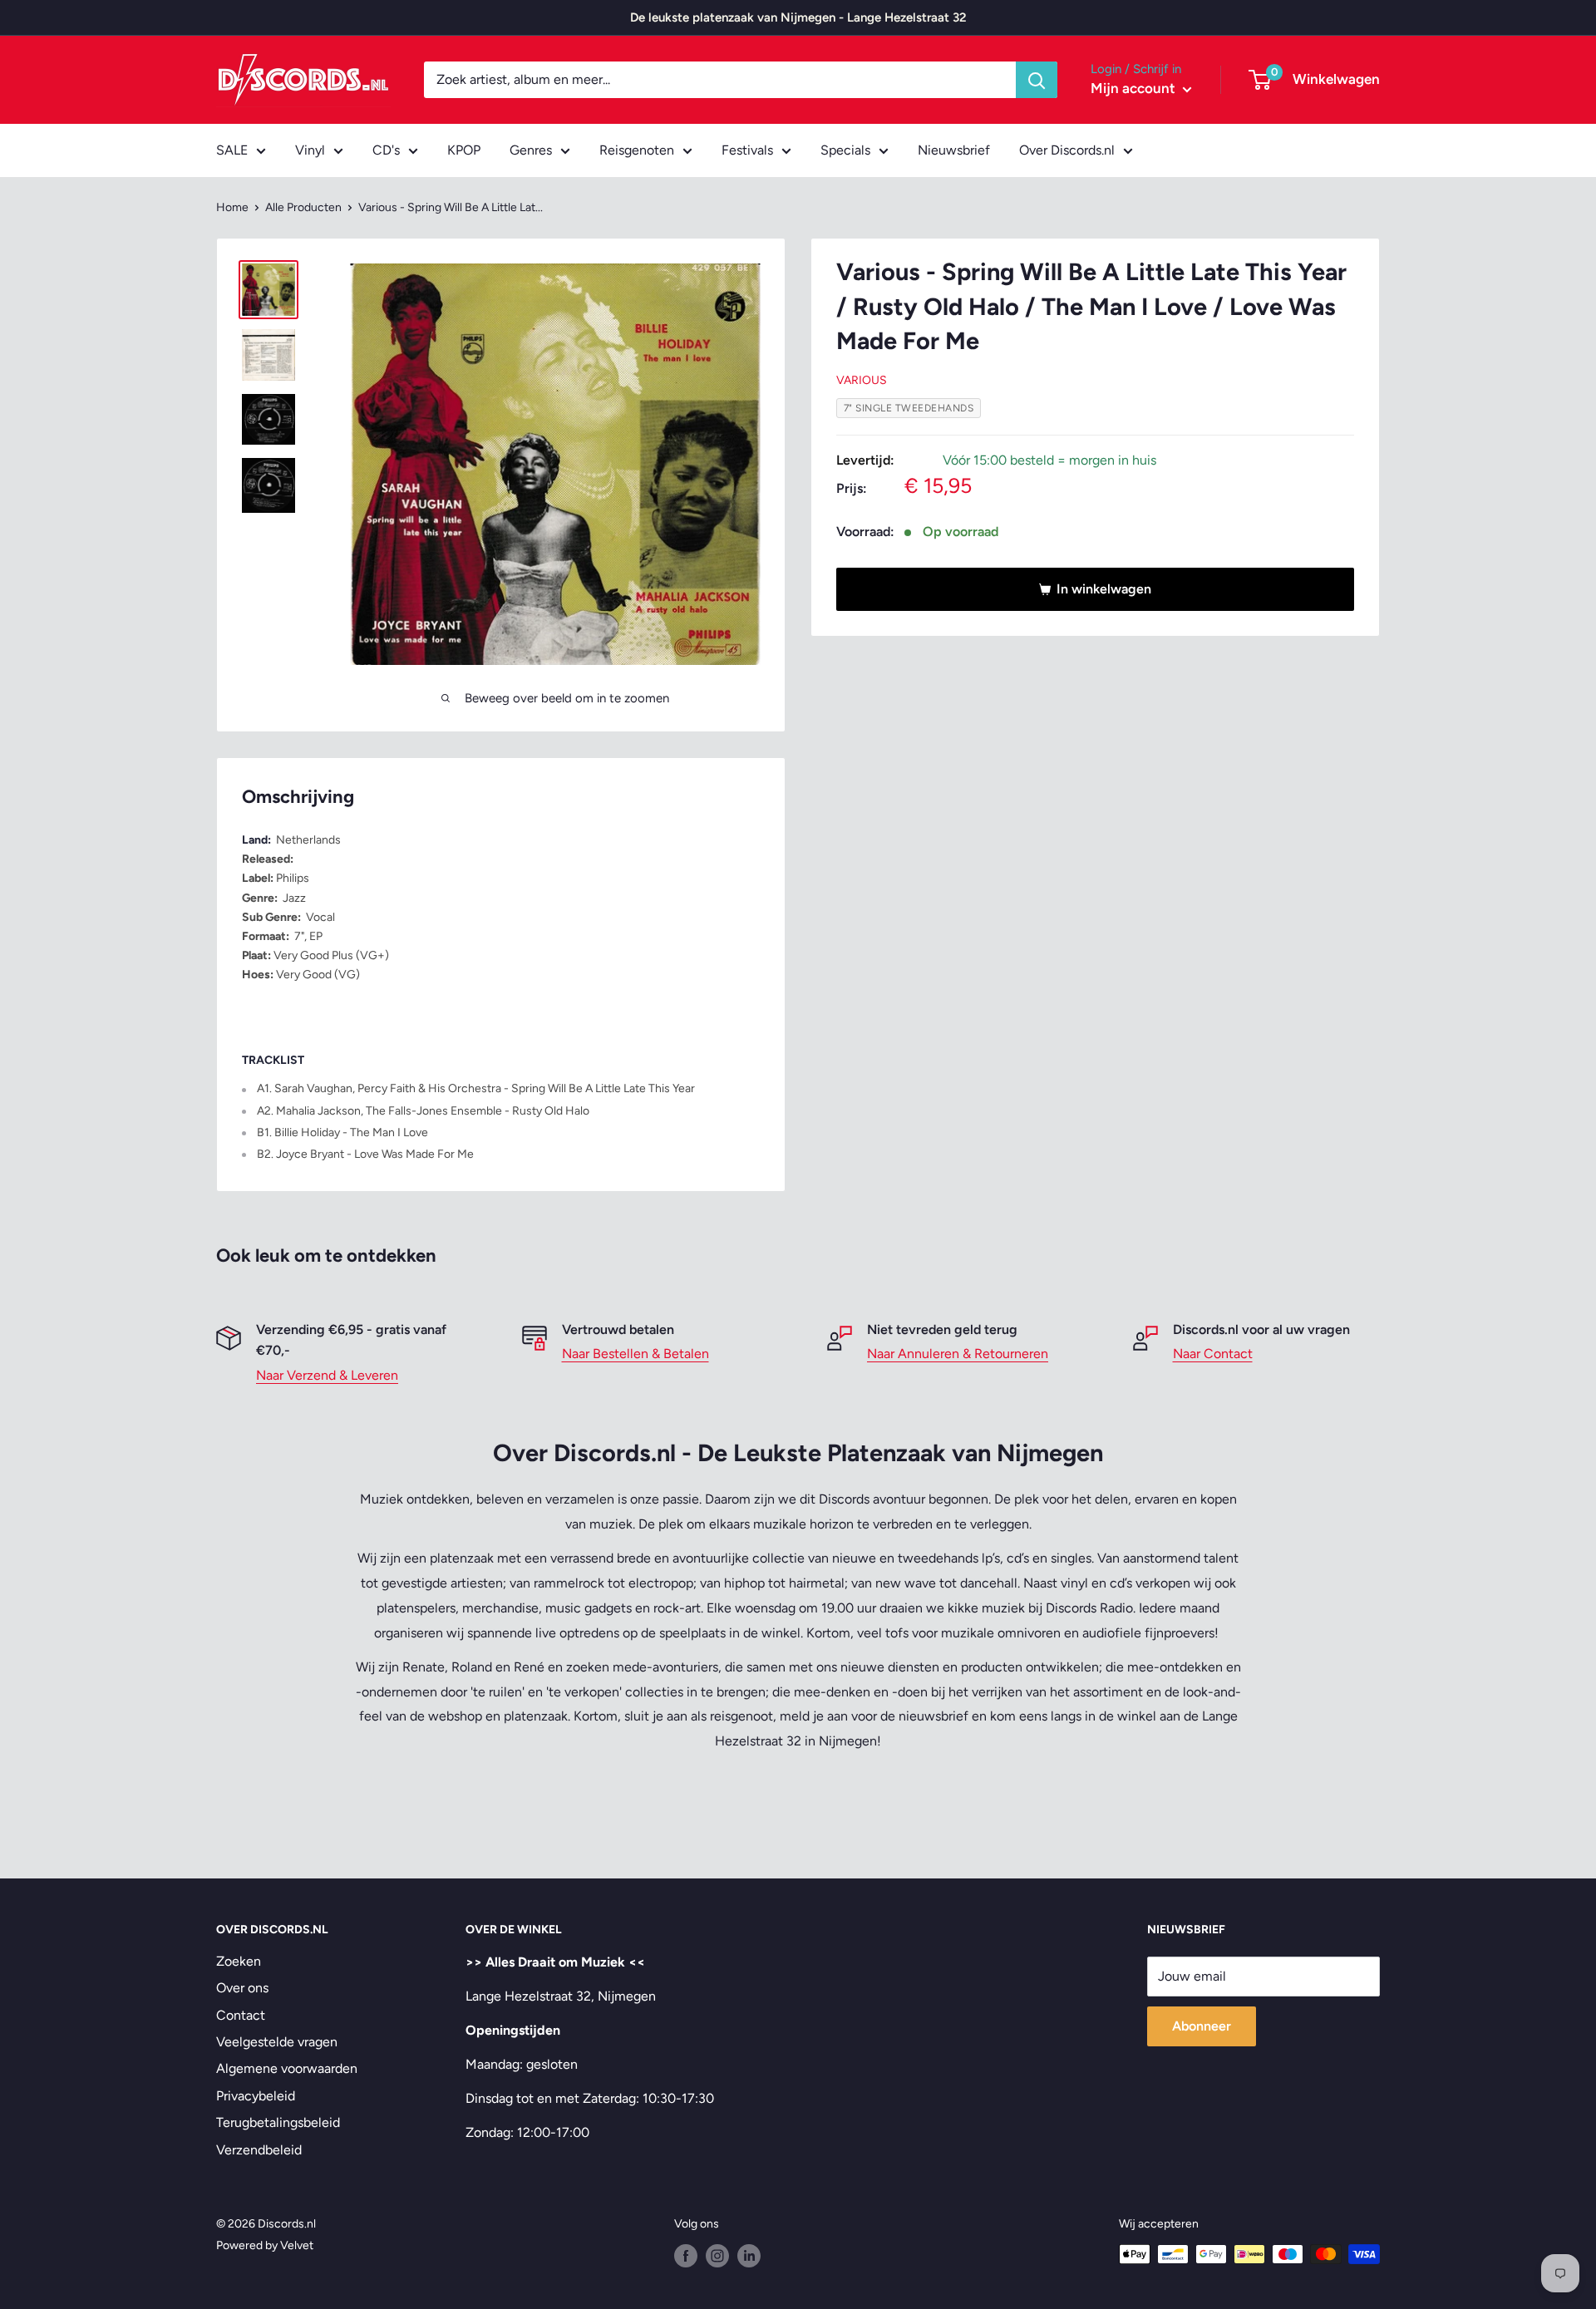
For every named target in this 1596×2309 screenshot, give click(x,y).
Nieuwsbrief (954, 150)
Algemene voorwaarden (287, 2068)
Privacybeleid (256, 2096)
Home (232, 207)
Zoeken (239, 1961)
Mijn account (1135, 88)
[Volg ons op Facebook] (686, 2256)
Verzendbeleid (259, 2150)
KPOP (464, 150)
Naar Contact (1213, 1354)
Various (862, 380)
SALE (232, 150)
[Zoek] (1037, 80)
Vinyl (310, 150)
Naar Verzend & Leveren (327, 1375)
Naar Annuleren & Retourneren (958, 1354)
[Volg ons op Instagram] (717, 2256)
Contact (241, 2015)
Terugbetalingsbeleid (278, 2122)
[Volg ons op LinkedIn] (749, 2256)
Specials (845, 150)
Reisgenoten (637, 150)
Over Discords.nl (1067, 150)
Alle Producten (303, 207)
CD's (386, 150)
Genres (531, 150)
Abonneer (1202, 2026)
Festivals (747, 150)
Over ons (242, 1988)
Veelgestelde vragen (277, 2042)
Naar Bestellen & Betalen (635, 1354)
